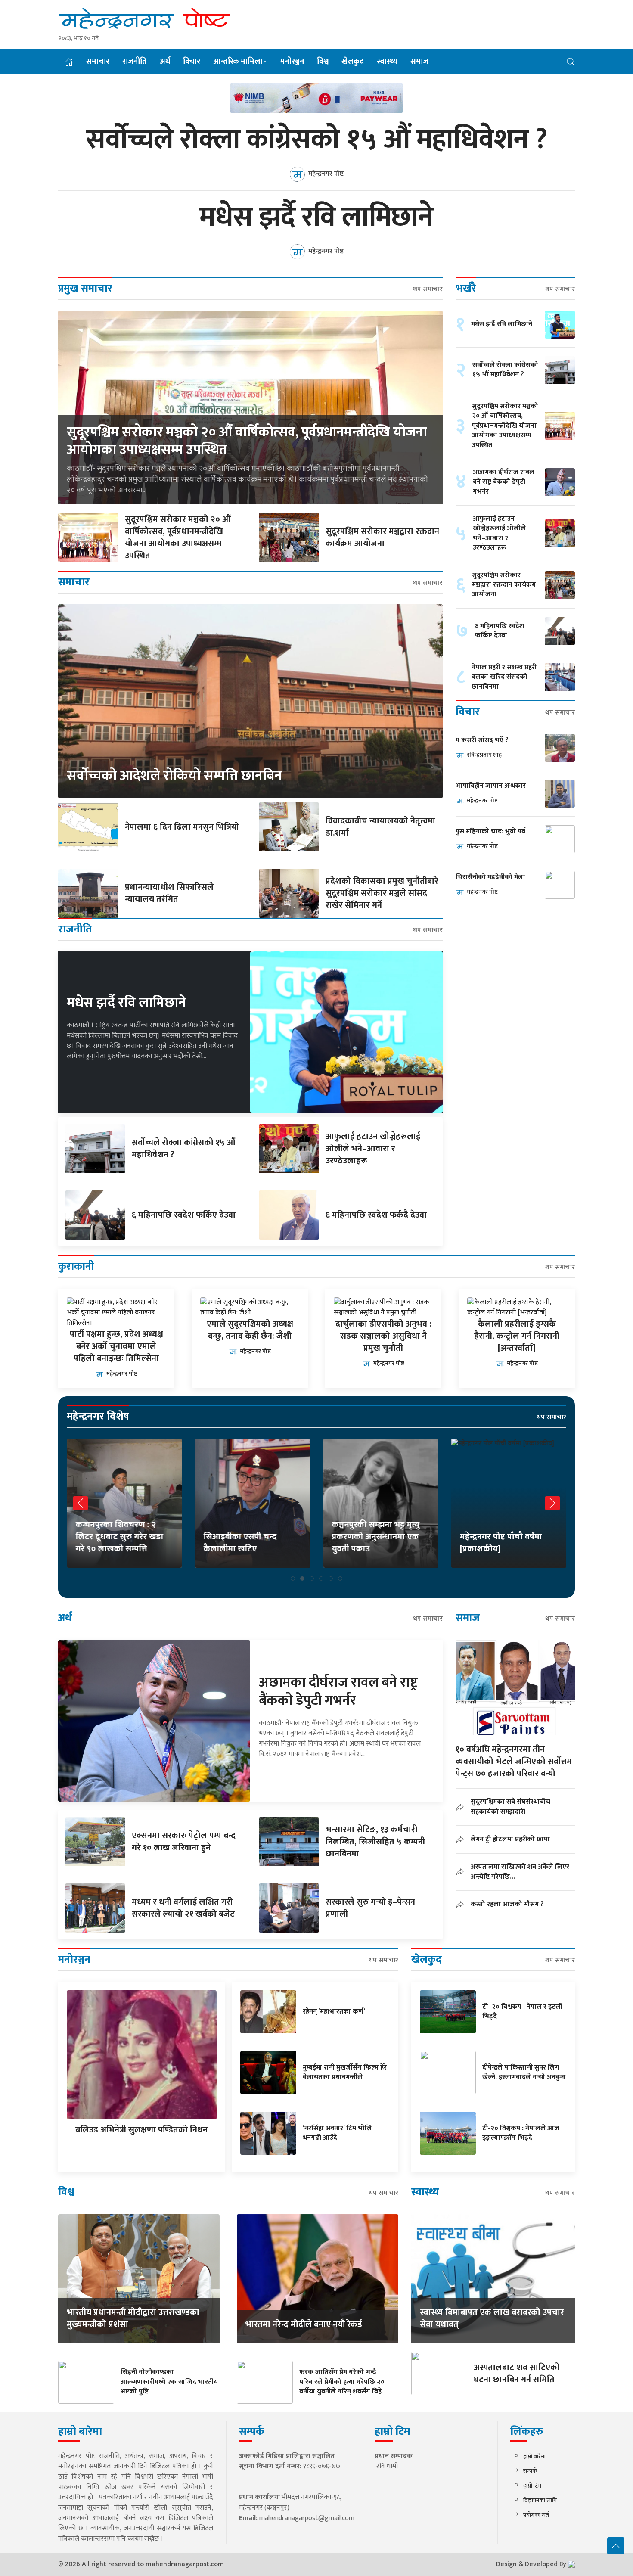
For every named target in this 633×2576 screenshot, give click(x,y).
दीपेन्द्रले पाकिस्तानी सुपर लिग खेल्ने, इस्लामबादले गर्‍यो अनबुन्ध (524, 2072)
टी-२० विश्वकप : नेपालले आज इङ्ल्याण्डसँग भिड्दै (521, 2133)
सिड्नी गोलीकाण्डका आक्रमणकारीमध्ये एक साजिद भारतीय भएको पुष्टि (169, 2382)
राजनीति (135, 62)
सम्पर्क (530, 2471)
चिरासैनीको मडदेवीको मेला (490, 877)
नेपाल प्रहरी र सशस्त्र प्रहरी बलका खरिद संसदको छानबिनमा (504, 677)
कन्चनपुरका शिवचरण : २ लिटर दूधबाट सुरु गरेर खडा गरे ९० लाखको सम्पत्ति (119, 1537)
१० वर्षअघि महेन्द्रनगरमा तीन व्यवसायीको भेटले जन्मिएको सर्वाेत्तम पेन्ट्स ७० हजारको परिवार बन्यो (514, 1762)
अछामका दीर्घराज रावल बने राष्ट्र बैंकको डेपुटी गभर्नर (504, 482)
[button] (571, 61)
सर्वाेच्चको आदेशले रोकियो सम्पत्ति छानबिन (174, 776)
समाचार (98, 62)
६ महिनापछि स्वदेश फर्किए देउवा (184, 1215)
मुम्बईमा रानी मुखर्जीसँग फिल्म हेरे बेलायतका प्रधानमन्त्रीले (345, 2072)
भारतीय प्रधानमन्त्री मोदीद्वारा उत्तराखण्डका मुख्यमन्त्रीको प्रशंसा (133, 2318)
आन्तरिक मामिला (238, 62)
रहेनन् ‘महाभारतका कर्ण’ (334, 2012)
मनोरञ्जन (292, 62)
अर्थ (165, 62)
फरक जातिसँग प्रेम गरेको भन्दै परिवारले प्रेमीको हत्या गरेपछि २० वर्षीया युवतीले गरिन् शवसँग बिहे (342, 2382)
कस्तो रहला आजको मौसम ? (507, 1904)
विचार (192, 62)
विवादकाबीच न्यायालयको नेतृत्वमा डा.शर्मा (380, 827)
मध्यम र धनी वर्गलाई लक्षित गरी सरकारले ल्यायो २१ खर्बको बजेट (183, 1908)
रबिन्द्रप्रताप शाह (484, 755)
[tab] (293, 1579)
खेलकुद (353, 62)
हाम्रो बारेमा (534, 2456)
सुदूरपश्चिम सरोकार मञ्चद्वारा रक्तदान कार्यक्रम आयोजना (382, 538)
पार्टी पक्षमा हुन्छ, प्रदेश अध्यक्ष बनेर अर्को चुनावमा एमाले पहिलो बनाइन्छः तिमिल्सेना (116, 1346)
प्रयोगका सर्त (536, 2515)
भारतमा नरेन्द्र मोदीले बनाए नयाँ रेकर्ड (304, 2324)
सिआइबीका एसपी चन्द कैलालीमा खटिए (240, 1543)
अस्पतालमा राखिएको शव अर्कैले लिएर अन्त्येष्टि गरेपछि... (520, 1872)
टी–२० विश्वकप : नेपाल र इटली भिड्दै (522, 2012)
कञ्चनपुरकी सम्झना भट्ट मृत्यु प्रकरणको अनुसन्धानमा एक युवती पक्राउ (375, 1537)
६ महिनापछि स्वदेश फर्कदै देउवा (376, 1215)
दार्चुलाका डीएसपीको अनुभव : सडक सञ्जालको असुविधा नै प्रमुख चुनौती (383, 1336)
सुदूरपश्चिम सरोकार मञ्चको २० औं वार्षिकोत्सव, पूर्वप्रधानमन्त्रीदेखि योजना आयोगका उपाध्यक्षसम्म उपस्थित (247, 441)
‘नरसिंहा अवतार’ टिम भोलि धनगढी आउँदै (337, 2133)
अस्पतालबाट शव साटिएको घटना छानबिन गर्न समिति (517, 2374)
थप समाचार (428, 289)
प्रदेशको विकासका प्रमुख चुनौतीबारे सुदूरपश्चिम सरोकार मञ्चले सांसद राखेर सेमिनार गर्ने (382, 893)
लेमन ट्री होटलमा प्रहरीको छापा (510, 1839)
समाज (419, 62)
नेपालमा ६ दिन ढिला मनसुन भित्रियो (182, 827)
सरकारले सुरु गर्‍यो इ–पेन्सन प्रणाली (370, 1908)
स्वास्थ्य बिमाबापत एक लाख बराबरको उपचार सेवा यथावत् (492, 2318)
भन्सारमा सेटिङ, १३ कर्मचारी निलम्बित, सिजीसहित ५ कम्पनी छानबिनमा (375, 1842)
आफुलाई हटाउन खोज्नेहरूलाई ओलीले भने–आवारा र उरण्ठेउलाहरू (373, 1149)
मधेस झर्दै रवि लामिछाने (316, 218)
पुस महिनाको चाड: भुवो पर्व (490, 831)
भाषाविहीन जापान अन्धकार (491, 786)
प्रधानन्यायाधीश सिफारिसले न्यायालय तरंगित (169, 893)
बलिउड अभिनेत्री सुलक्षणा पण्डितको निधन (141, 2130)
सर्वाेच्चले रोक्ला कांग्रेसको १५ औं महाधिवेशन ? (317, 140)
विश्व (323, 62)
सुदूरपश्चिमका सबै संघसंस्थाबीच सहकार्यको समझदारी (510, 1807)
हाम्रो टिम (532, 2486)
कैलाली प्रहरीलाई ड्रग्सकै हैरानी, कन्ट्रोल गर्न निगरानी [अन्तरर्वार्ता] (517, 1336)
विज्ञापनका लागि (540, 2500)
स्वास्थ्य (387, 62)
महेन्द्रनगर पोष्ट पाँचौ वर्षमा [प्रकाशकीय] (501, 1543)
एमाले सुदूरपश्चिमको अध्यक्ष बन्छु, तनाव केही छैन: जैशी (250, 1330)
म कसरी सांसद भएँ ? (482, 740)
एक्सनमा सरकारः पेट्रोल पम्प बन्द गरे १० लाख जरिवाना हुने (184, 1842)
